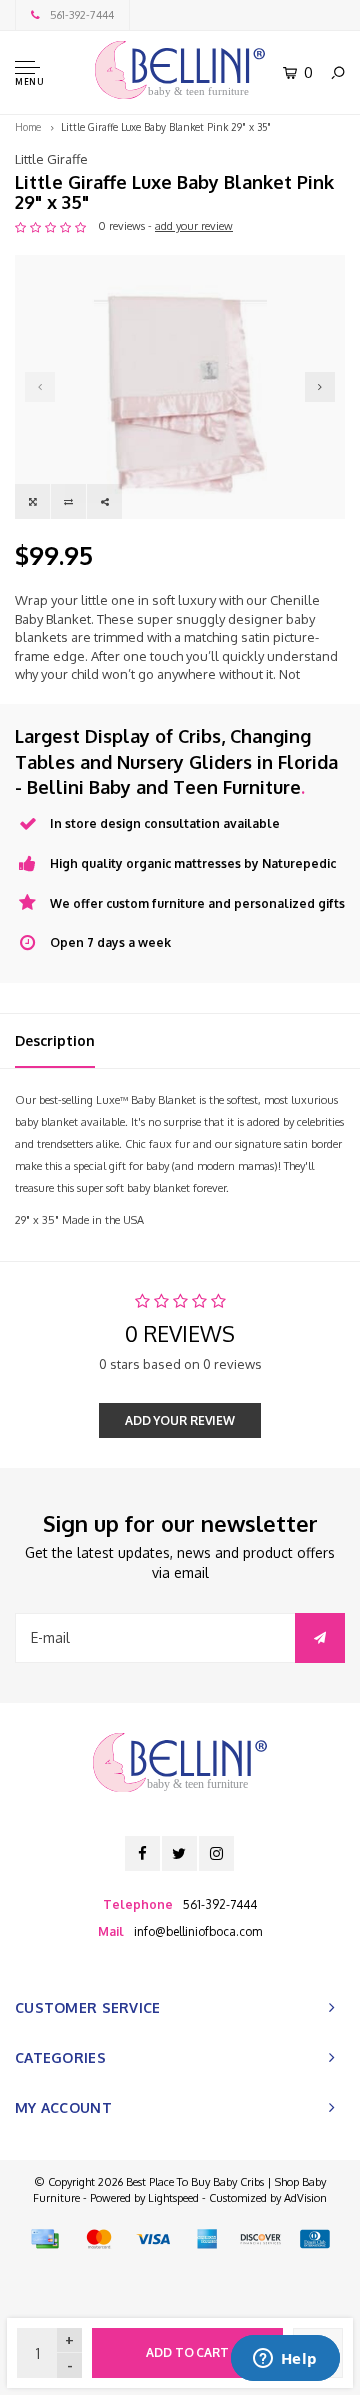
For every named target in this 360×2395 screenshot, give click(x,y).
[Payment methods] (45, 2239)
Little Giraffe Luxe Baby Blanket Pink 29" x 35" (166, 127)
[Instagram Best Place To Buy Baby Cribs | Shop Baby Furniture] (216, 1853)
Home (28, 127)
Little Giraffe (51, 159)
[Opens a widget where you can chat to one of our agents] (285, 2360)
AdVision (305, 2198)
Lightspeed (173, 2198)
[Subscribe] (320, 1638)
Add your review (180, 1420)
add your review (194, 226)
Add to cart (187, 2352)
